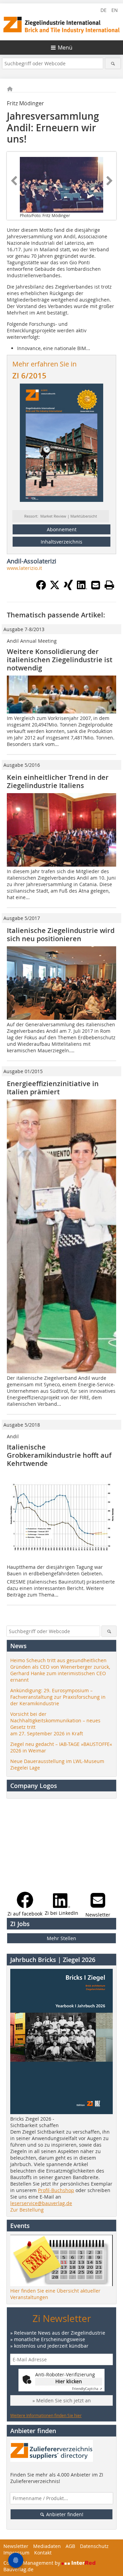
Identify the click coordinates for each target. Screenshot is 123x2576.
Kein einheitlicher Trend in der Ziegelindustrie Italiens (58, 781)
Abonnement (62, 529)
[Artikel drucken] (109, 585)
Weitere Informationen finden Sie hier (46, 2415)
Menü (65, 48)
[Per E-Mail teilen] (96, 585)
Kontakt (43, 2553)
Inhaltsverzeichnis (61, 542)
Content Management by (32, 2563)
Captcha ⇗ (87, 2389)
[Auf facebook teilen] (41, 588)
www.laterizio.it (24, 568)
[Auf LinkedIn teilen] (82, 588)
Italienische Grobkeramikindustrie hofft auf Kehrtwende (59, 1455)
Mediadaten (47, 2546)
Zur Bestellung (27, 2210)
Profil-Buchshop (56, 2190)
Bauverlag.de (18, 2569)
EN (115, 10)
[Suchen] (113, 63)
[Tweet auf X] (55, 588)
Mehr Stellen (61, 1938)
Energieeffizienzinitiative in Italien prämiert (53, 1088)
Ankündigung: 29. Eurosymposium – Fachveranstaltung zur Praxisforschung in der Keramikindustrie (58, 1697)
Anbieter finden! (64, 2514)
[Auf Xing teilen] (68, 588)
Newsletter (16, 2546)
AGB (70, 2546)
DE (104, 10)
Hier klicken (69, 2381)
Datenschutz (94, 2546)
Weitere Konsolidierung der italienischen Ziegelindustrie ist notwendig (60, 660)
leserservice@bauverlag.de (41, 2203)
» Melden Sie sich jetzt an (62, 2400)
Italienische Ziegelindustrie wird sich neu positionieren (61, 935)
